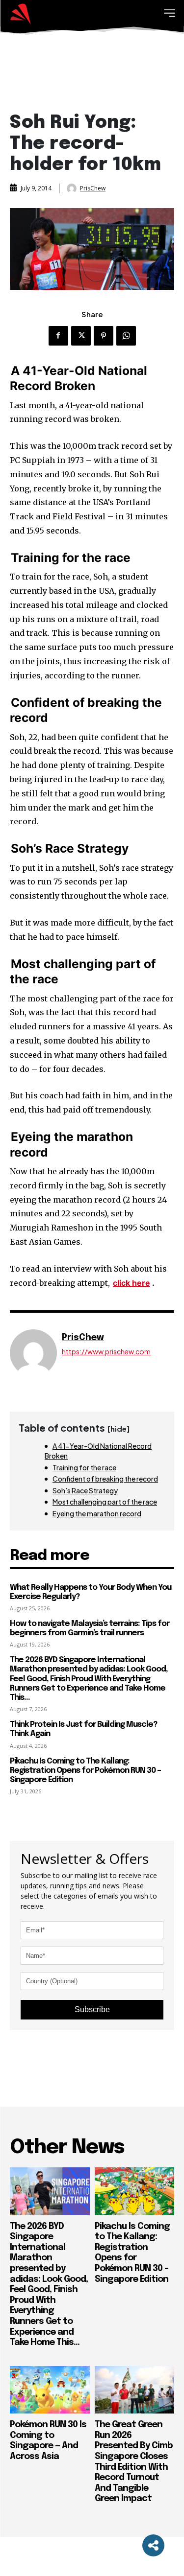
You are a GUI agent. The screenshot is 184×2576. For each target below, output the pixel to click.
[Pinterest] (104, 336)
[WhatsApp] (126, 336)
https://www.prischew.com (106, 1352)
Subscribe (92, 2009)
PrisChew (93, 188)
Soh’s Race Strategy (85, 1490)
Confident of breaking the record (105, 1479)
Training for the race (84, 1467)
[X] (81, 336)
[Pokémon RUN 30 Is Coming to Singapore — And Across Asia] (50, 2390)
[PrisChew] (73, 188)
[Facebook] (58, 336)
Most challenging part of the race (105, 1502)
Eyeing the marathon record (97, 1513)
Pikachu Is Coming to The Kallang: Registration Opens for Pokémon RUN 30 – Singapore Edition (85, 1771)
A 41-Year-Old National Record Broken (98, 1451)
